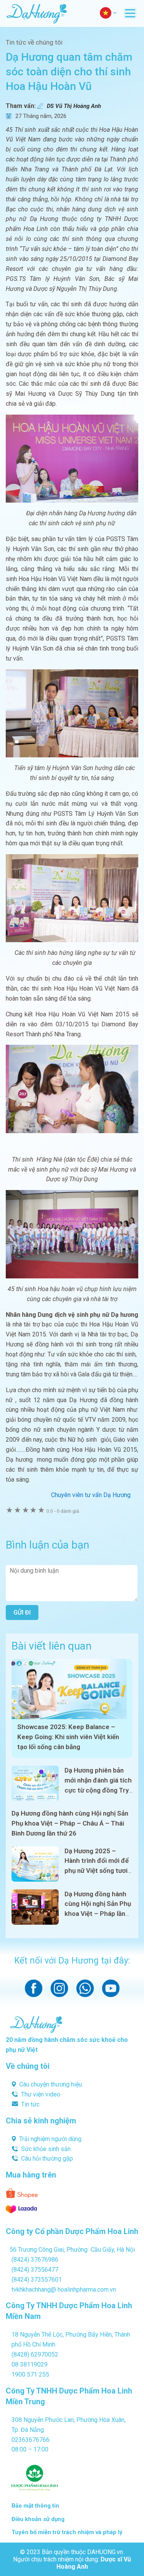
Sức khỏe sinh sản (46, 2149)
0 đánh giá (63, 1511)
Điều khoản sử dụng (38, 2519)
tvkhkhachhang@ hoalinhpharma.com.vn (64, 2290)
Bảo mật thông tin (35, 2506)
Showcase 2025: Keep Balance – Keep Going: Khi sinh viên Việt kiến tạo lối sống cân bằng (68, 1737)
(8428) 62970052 (35, 2354)
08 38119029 (30, 2364)
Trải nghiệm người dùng (50, 2139)
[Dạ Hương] (36, 13)
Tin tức (30, 2104)
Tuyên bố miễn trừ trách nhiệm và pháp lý (67, 2532)
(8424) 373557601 (37, 2280)
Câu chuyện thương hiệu (50, 2084)
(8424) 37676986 (35, 2260)
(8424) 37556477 (35, 2270)
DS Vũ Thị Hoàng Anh (74, 106)
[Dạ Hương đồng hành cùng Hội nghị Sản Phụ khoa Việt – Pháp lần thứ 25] (35, 1907)
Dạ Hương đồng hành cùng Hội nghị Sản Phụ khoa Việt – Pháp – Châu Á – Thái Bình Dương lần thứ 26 (70, 1823)
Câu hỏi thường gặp (47, 2159)
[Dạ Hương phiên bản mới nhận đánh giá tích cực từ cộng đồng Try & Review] (35, 1783)
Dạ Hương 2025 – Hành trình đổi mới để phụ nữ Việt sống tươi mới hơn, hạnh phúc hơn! (97, 1871)
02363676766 (31, 2440)
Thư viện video (41, 2094)
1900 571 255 (30, 2374)
